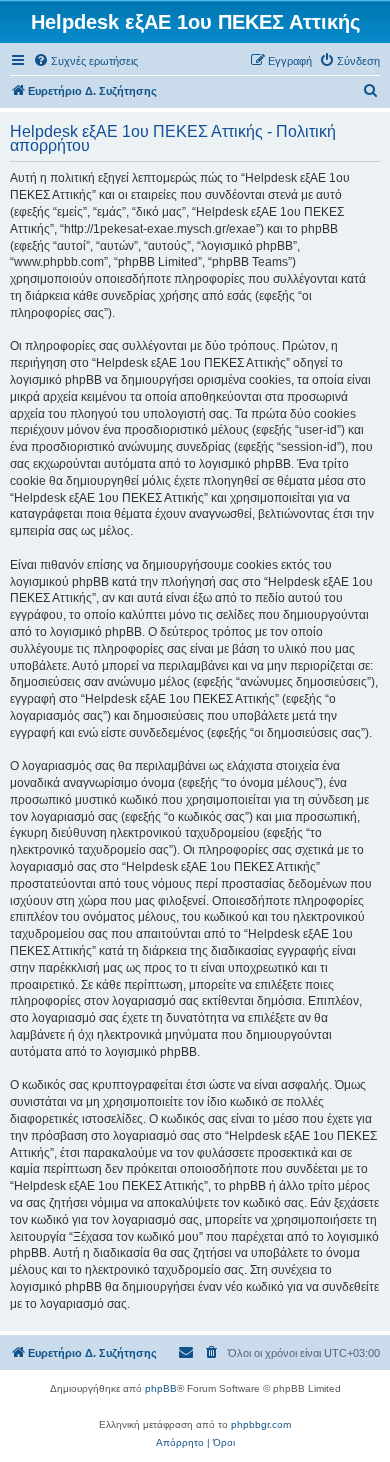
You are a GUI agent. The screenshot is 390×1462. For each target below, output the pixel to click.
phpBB (161, 1388)
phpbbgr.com (261, 1424)
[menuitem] (85, 61)
